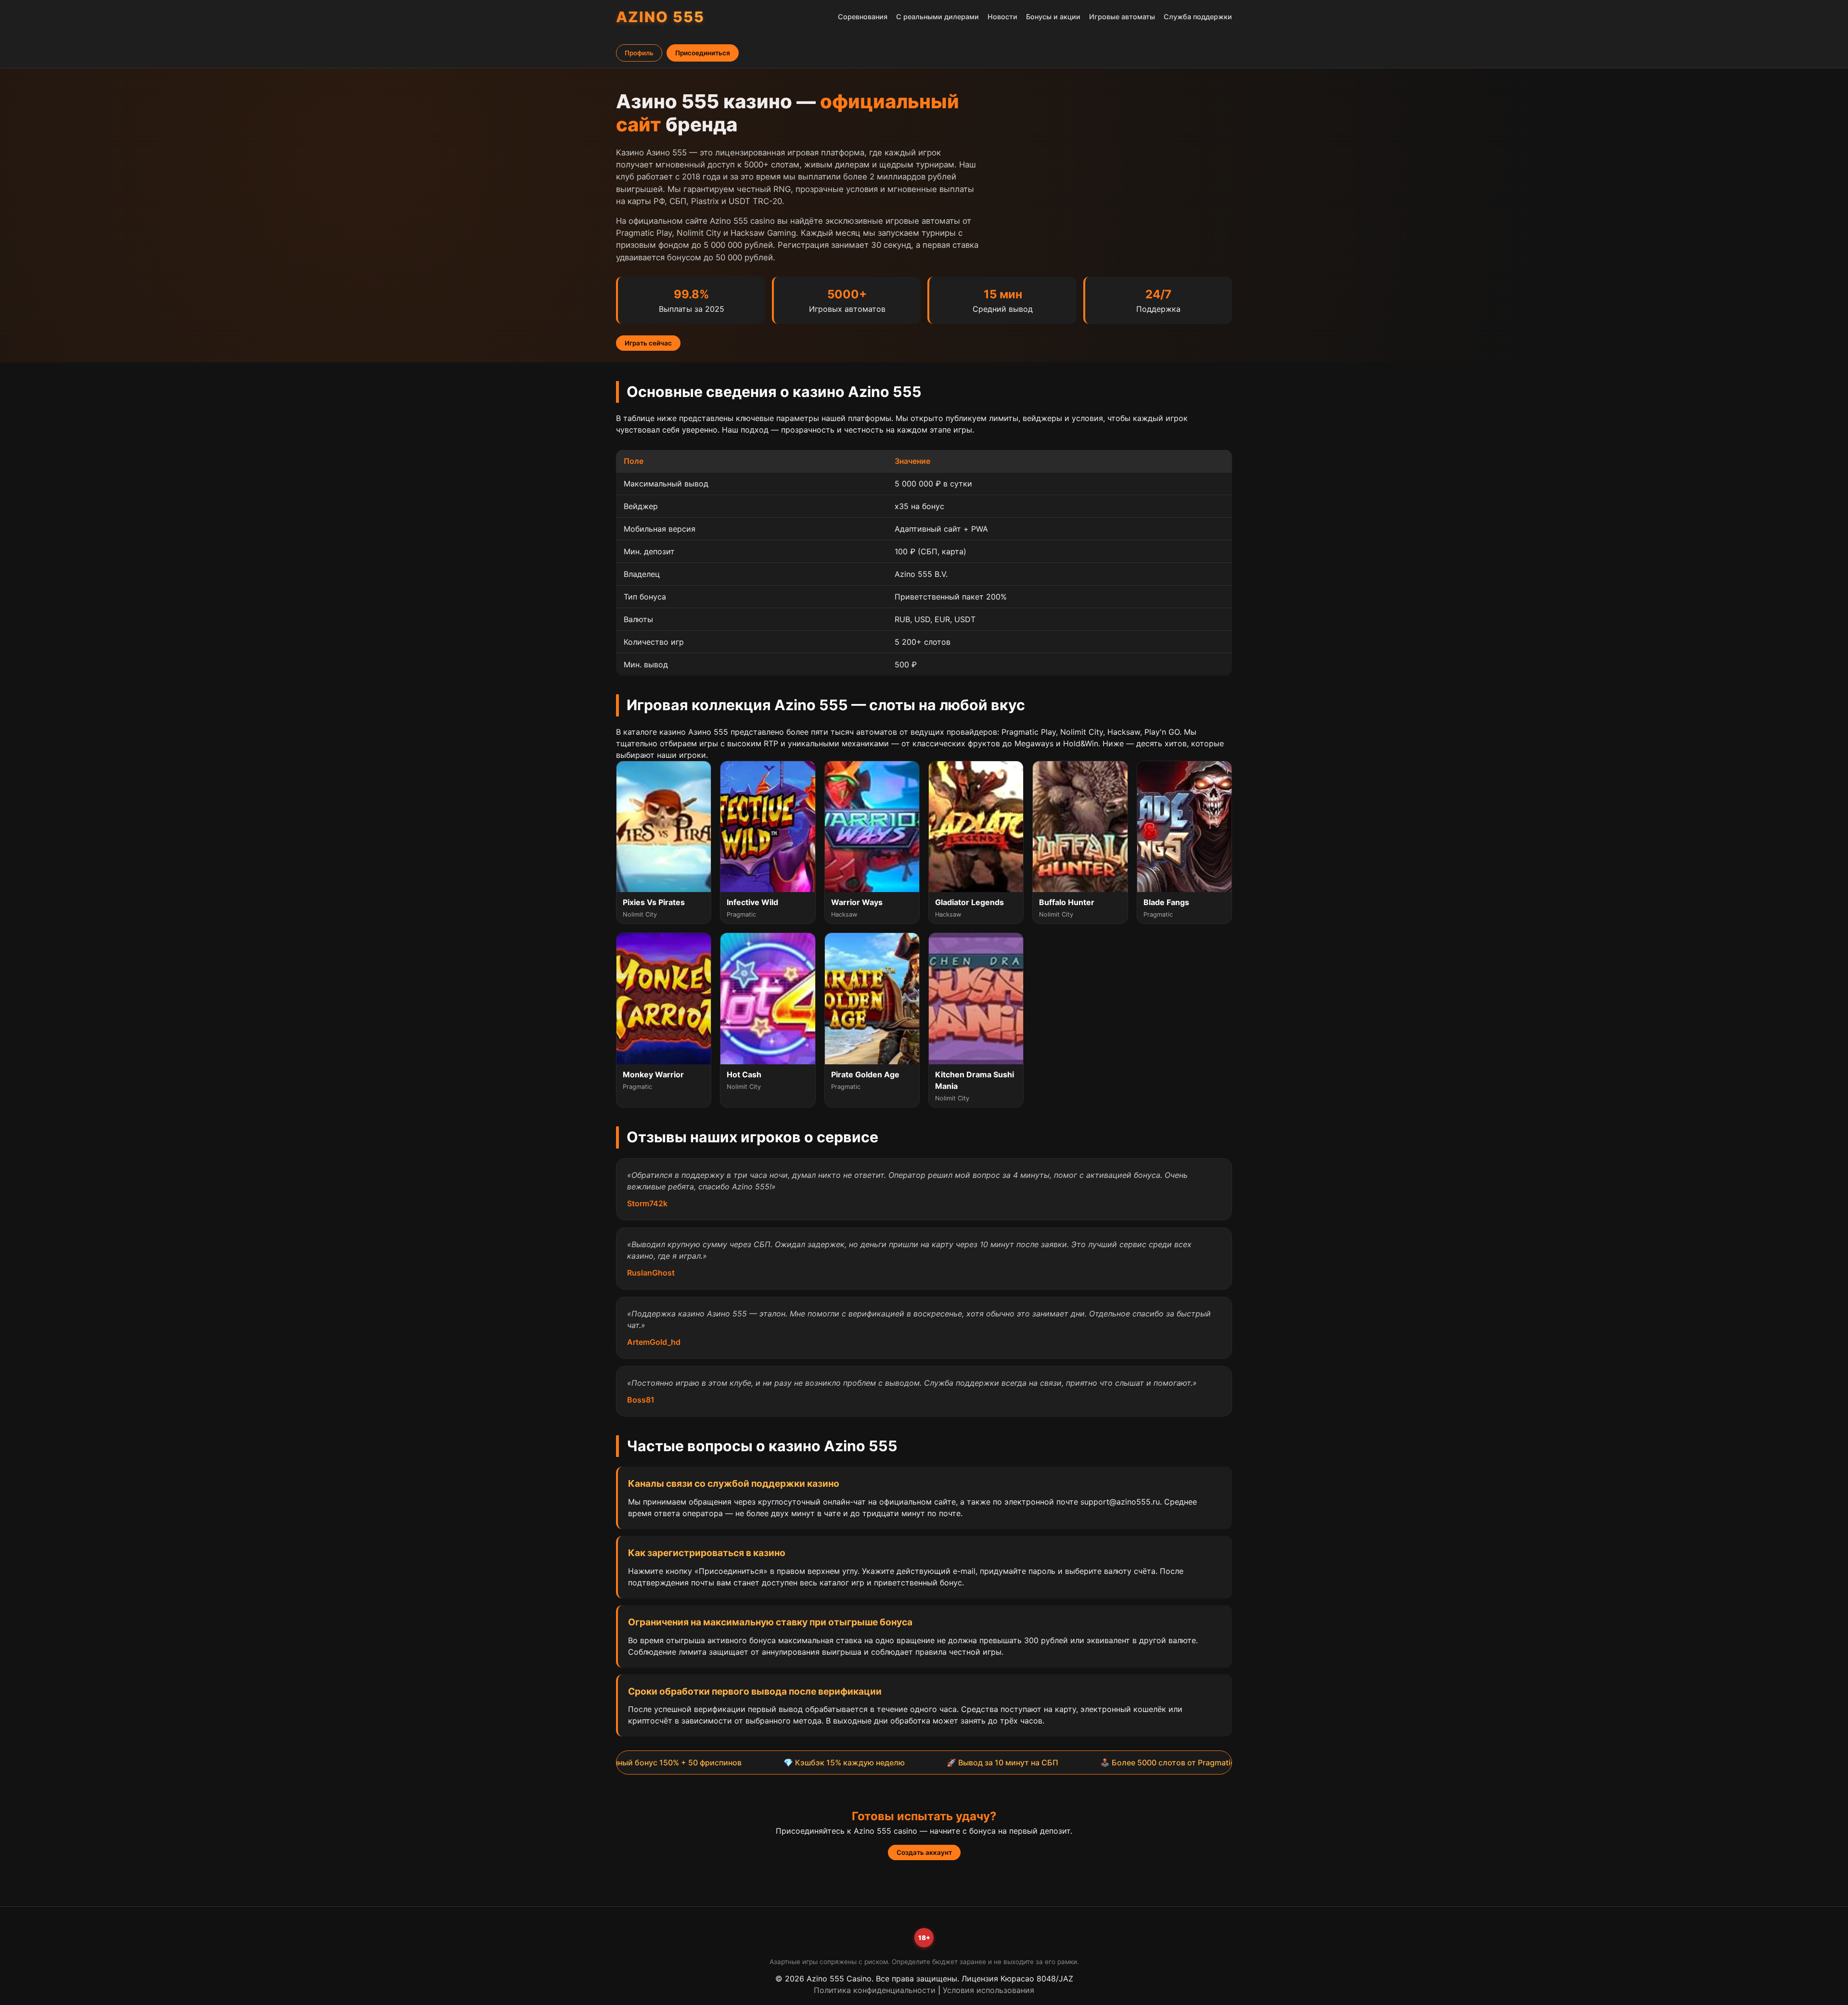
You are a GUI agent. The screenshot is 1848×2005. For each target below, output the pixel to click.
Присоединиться (703, 53)
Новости (1002, 17)
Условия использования (988, 1990)
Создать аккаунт (924, 1852)
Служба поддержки (1198, 17)
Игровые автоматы (1122, 17)
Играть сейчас (648, 343)
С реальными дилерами (937, 17)
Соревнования (863, 17)
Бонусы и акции (1053, 17)
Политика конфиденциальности (875, 1990)
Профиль (639, 53)
